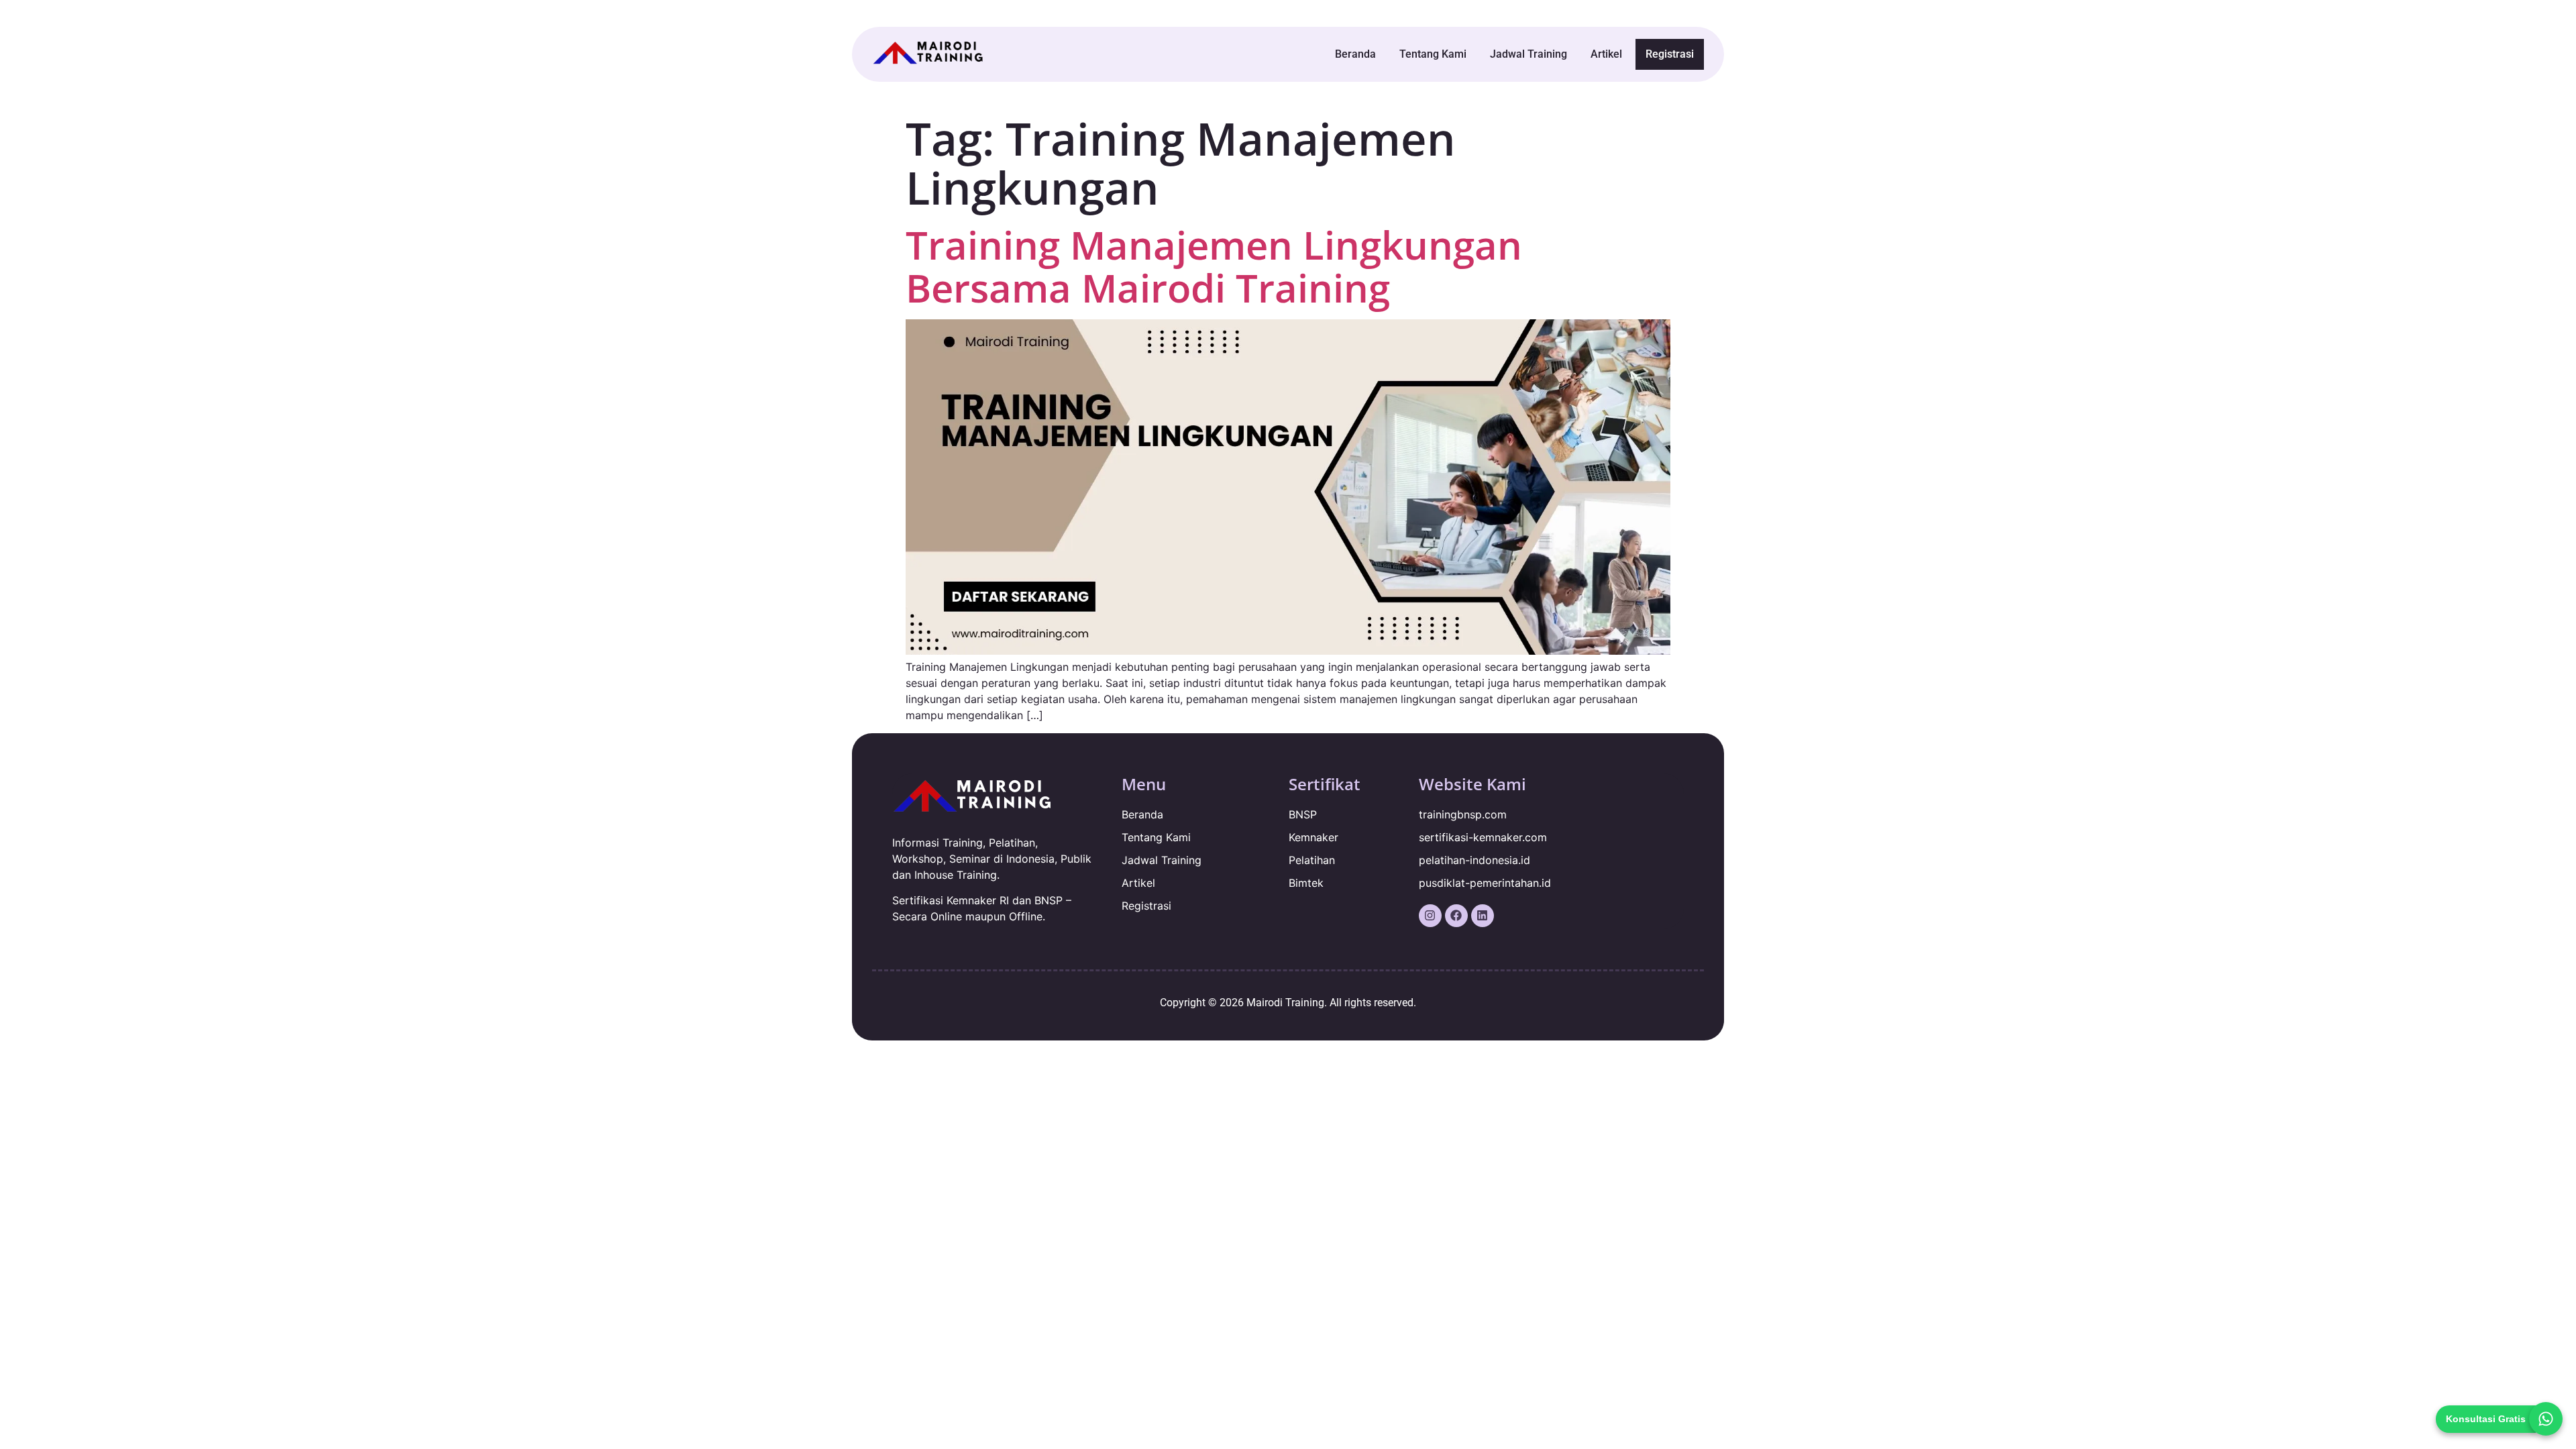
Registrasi (1670, 54)
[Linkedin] (1483, 916)
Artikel (1606, 54)
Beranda (1355, 54)
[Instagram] (1430, 916)
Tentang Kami (1433, 54)
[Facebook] (1456, 916)
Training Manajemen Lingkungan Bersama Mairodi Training (1214, 266)
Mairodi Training (1285, 1003)
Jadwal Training (1528, 54)
